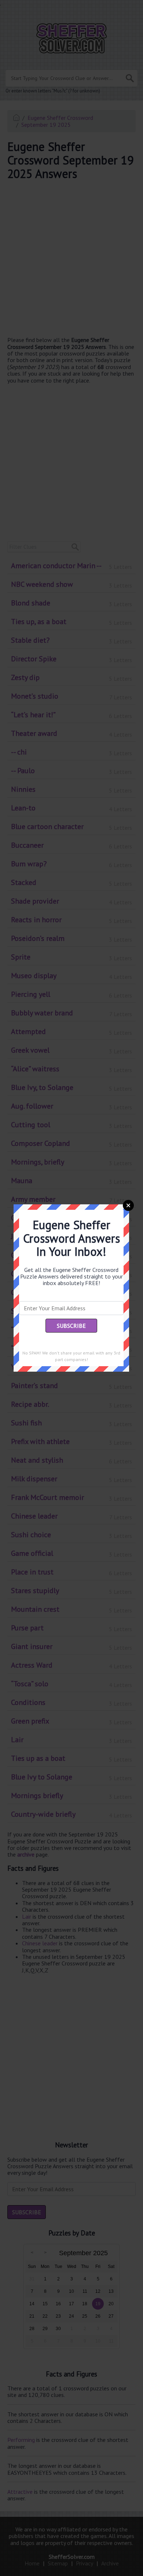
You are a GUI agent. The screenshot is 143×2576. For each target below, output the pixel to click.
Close (128, 1205)
